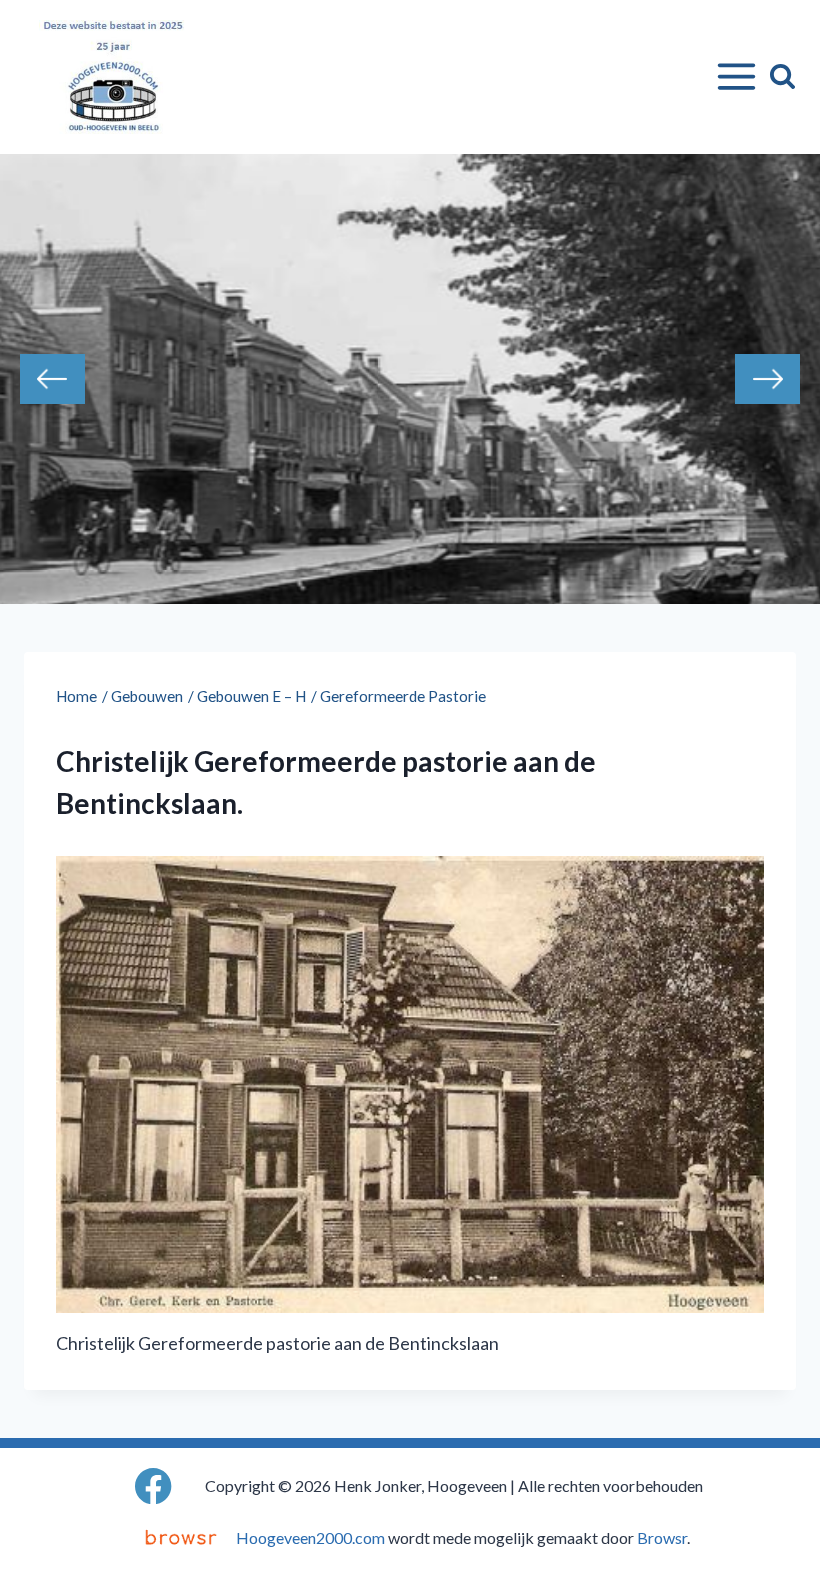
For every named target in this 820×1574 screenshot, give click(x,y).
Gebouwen (147, 696)
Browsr (662, 1537)
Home (76, 696)
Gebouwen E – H (251, 696)
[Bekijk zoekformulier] (782, 76)
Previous (52, 379)
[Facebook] (153, 1486)
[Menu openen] (732, 77)
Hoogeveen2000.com (310, 1537)
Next (767, 379)
